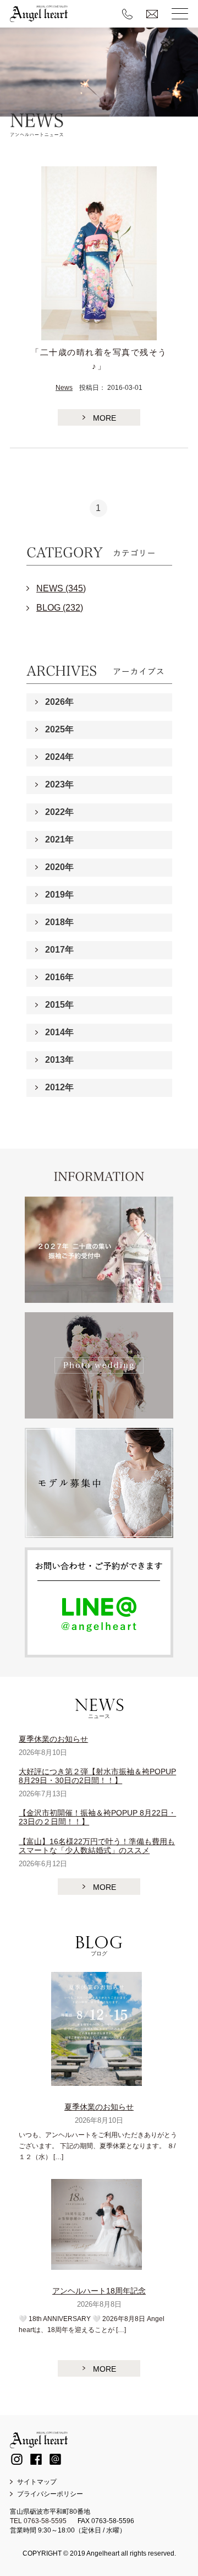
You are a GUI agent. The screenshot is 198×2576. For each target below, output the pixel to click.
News (64, 388)
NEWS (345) (61, 588)
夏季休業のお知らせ (53, 1739)
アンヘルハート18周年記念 (99, 2291)
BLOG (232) (60, 608)
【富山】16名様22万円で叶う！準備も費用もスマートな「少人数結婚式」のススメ (97, 1846)
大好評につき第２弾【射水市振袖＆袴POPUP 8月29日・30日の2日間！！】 (97, 1776)
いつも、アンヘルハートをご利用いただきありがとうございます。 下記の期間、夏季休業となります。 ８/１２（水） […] (98, 2146)
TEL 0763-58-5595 (38, 2521)
